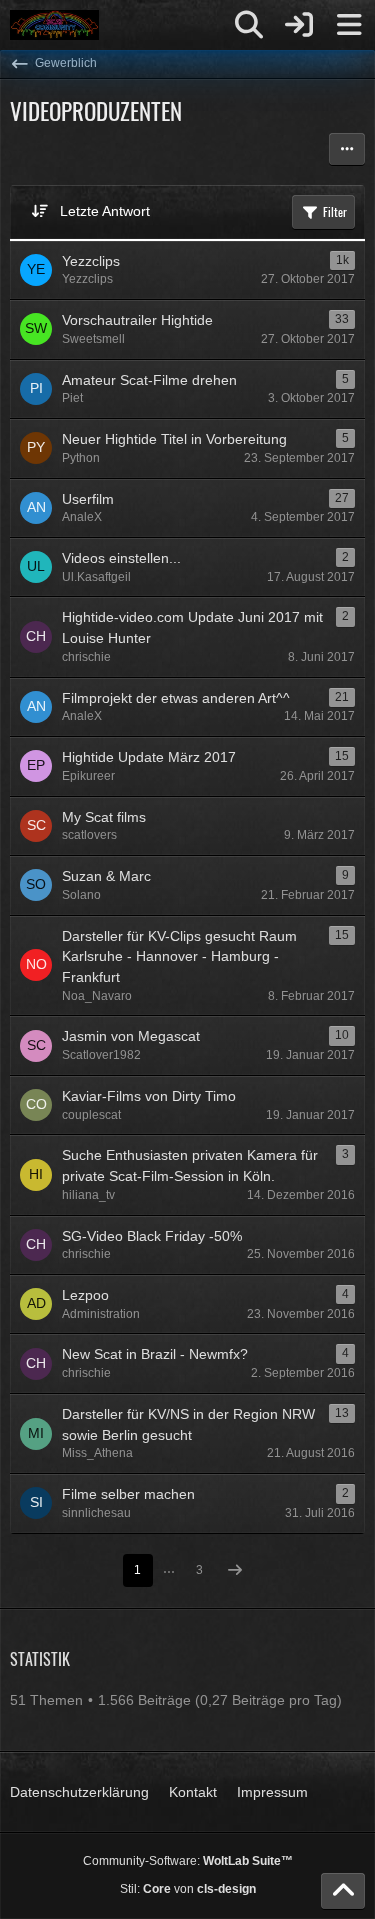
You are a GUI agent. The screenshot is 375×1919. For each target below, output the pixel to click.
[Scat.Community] (54, 25)
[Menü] (349, 25)
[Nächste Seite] (235, 1571)
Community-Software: (188, 1861)
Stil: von (188, 1889)
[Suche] (249, 25)
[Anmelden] (299, 25)
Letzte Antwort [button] (105, 211)
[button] (347, 149)
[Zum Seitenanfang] (343, 1891)
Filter (335, 211)
